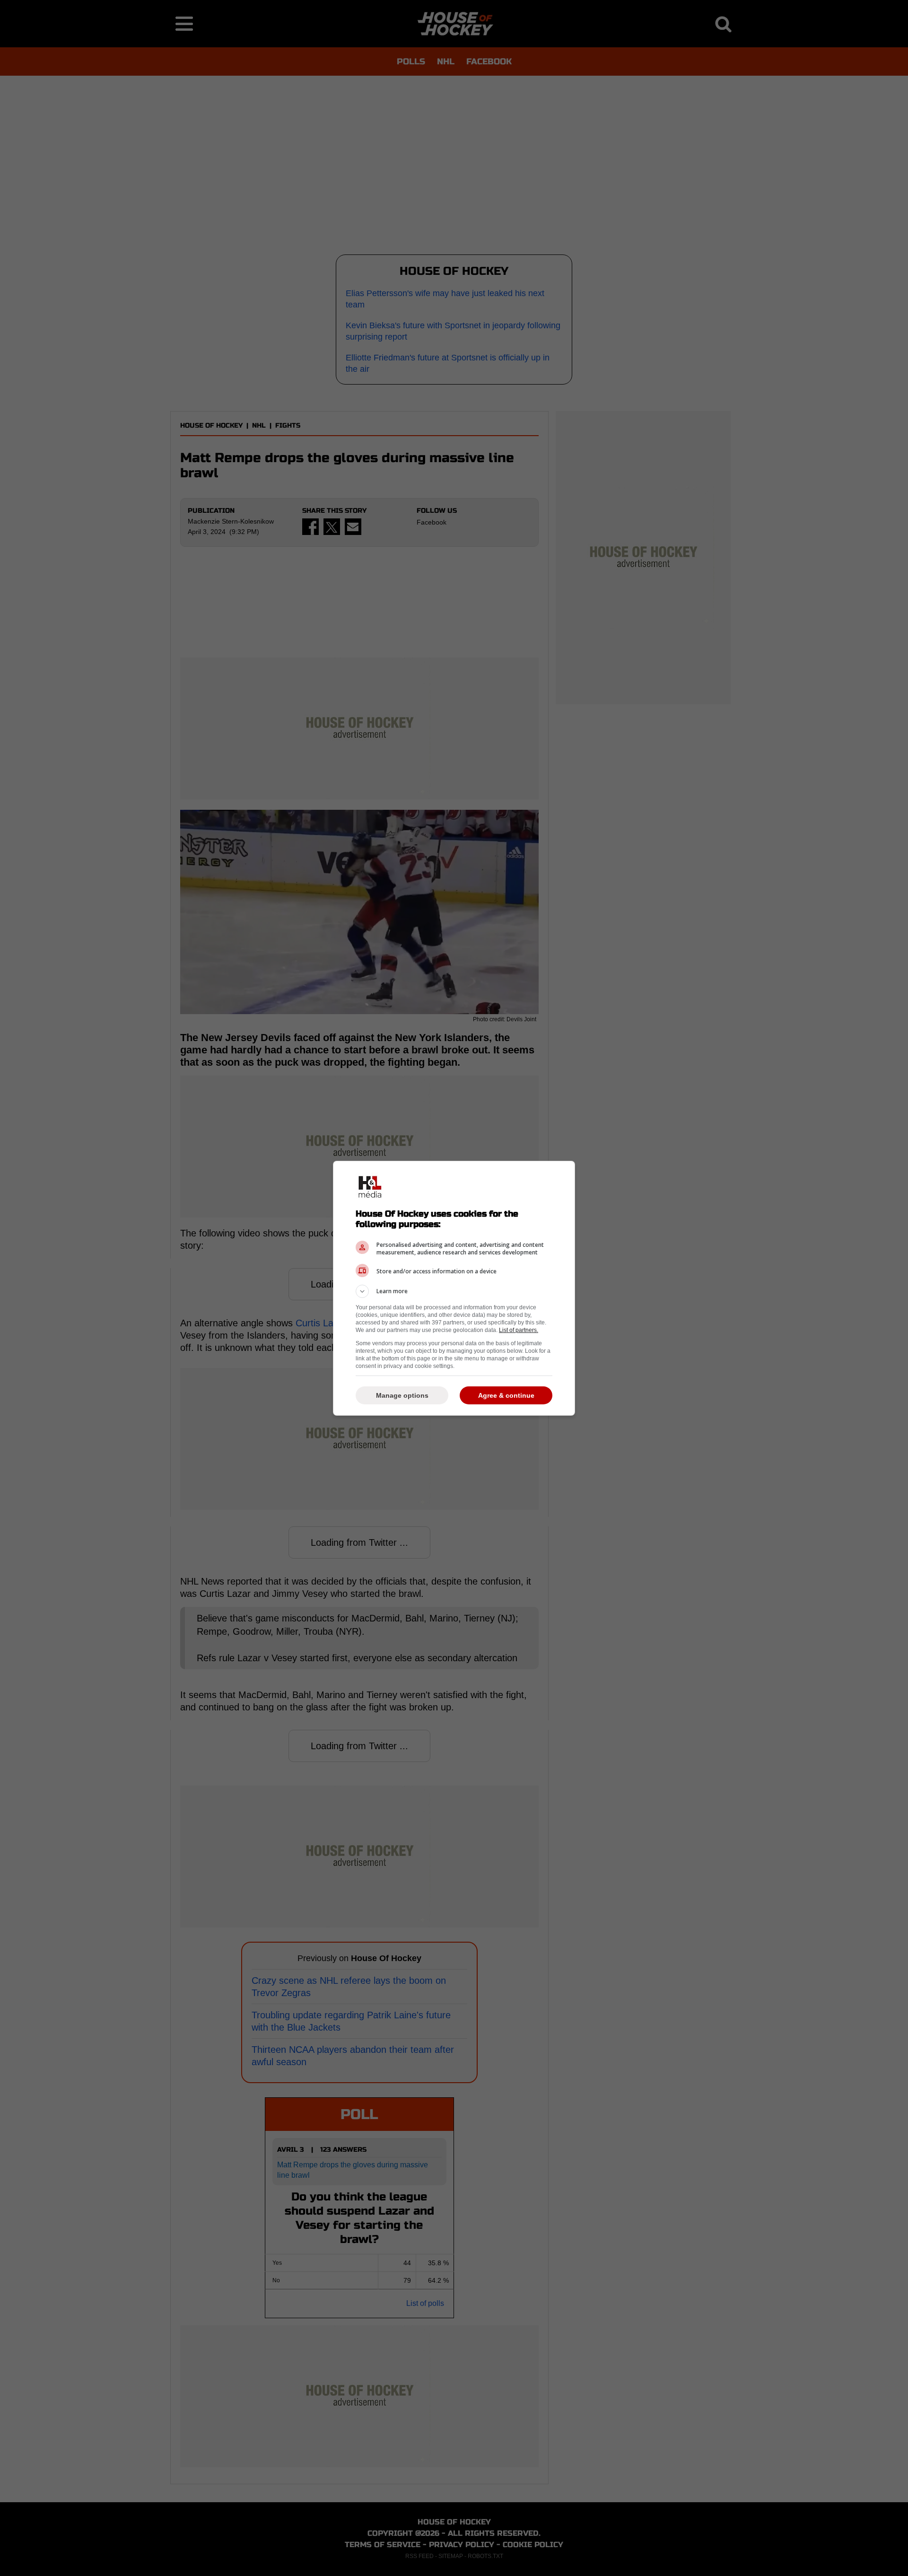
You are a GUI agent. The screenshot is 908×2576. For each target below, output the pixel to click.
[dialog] (454, 1288)
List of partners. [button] (519, 1330)
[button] (454, 1291)
